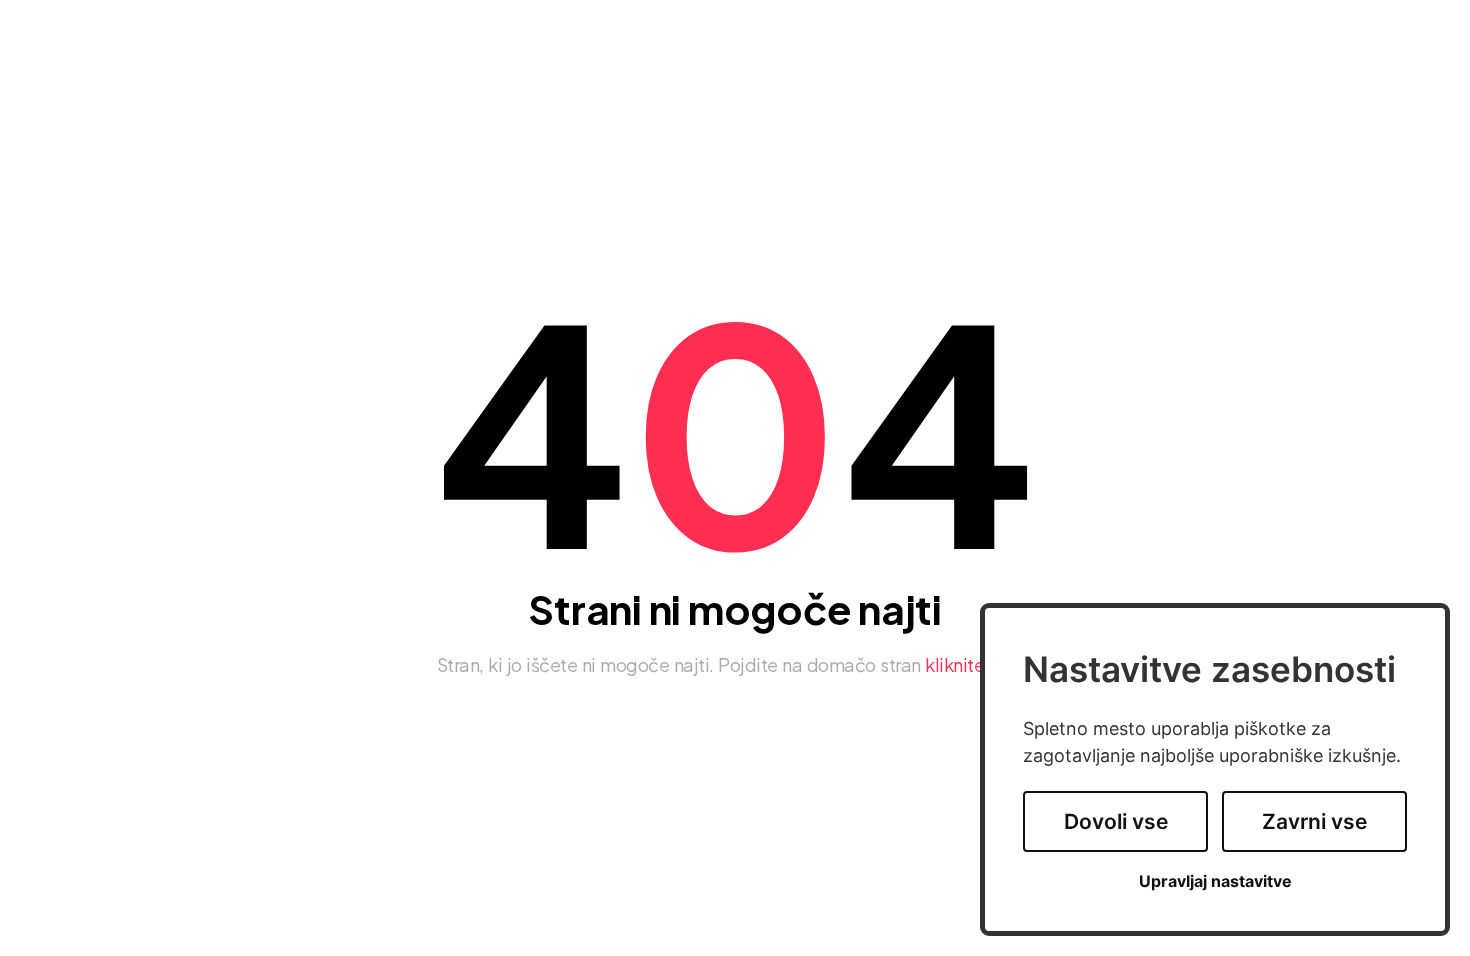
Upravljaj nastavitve (1215, 881)
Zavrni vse (1314, 821)
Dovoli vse (1116, 821)
